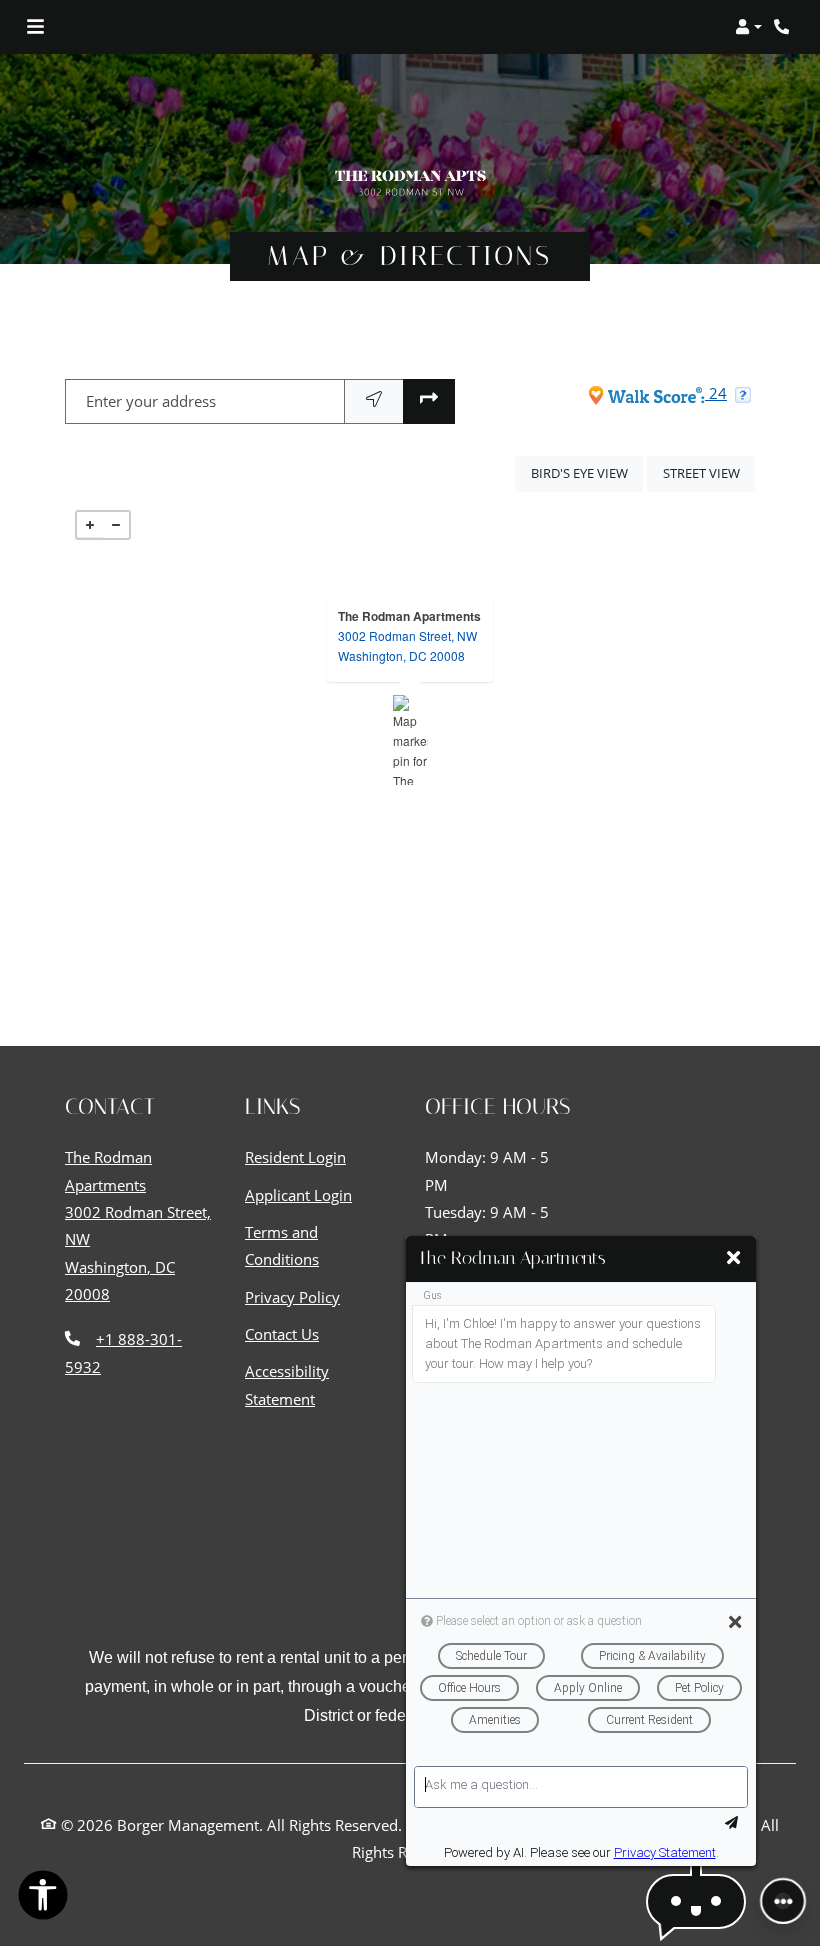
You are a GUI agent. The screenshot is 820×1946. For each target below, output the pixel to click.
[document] (410, 740)
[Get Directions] (429, 401)
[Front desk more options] (783, 1901)
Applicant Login (298, 1194)
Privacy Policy (292, 1296)
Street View (709, 472)
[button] (748, 27)
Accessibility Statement (320, 1384)
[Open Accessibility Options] (43, 1899)
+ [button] (90, 525)
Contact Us (282, 1334)
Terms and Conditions (320, 1245)
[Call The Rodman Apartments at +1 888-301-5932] (784, 27)
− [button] (116, 525)
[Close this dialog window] (733, 1258)
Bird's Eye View (587, 472)
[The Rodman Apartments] (410, 740)
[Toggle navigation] (35, 27)
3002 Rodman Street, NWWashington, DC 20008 (407, 645)
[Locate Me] (374, 401)
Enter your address (151, 401)
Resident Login (295, 1156)
